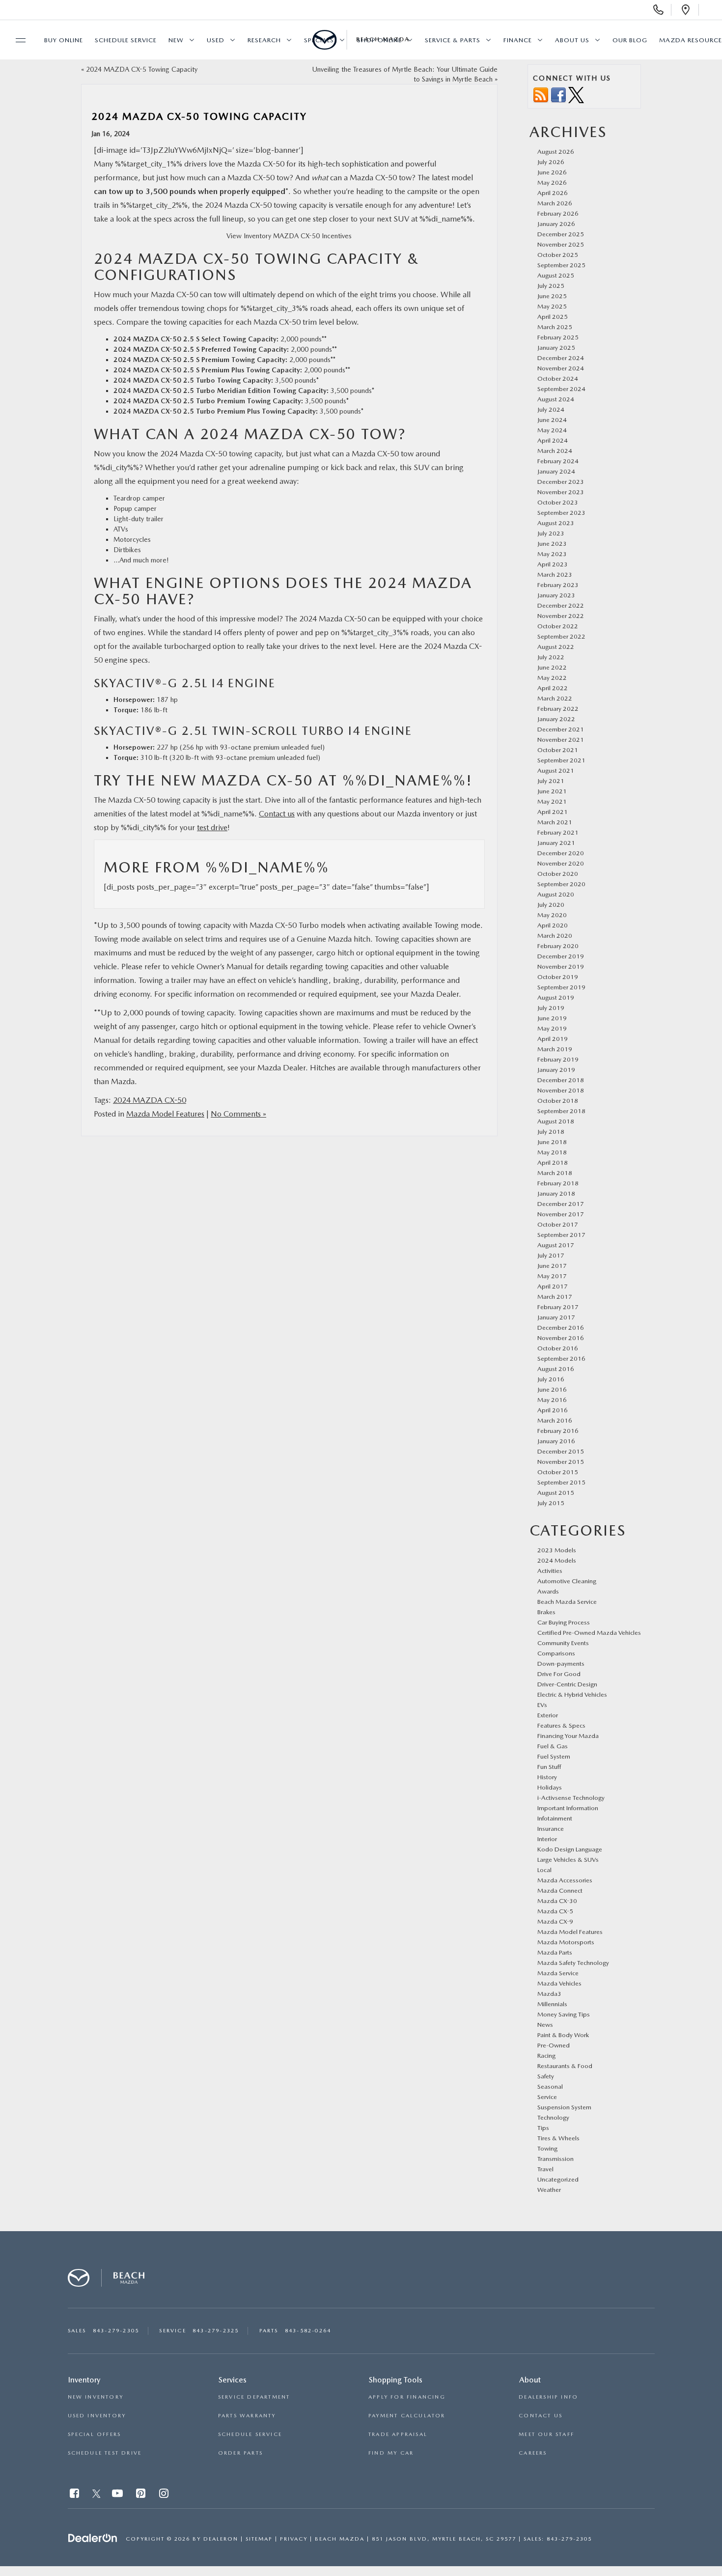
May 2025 (552, 306)
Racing (546, 2056)
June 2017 (552, 1266)
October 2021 (558, 750)
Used (216, 40)
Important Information (568, 1808)
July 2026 (551, 162)
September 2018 (561, 1111)
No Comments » (238, 1114)
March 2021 (555, 822)
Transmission (555, 2159)
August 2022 (556, 647)
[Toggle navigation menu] (16, 40)
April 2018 (553, 1162)
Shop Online (379, 40)
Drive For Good (559, 1674)
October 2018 (558, 1101)
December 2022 (561, 605)
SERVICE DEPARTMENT (254, 2397)
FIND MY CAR (391, 2453)
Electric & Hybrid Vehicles (572, 1694)
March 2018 (555, 1173)
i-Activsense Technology (571, 1798)
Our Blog (630, 40)
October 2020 (558, 874)
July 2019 (551, 1008)
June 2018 (552, 1142)
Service (547, 2097)
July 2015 (551, 1503)
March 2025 (555, 327)
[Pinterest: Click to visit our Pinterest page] (142, 2495)
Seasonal (550, 2086)
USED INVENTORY (97, 2416)
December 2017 (561, 1204)
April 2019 (553, 1039)
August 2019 (556, 997)
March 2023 (555, 574)
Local (544, 1870)
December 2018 (561, 1080)
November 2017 (561, 1214)
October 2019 (558, 977)
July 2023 (551, 533)
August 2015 (556, 1493)
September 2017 (561, 1235)
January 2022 (556, 719)
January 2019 (556, 1070)
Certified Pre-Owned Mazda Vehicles (589, 1633)
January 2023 (556, 595)
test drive (212, 827)
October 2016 (558, 1348)
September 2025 (561, 265)
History (547, 1777)
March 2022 (555, 698)
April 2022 (553, 688)
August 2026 (556, 152)
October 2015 (558, 1472)
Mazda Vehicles (559, 1983)
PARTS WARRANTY (247, 2416)
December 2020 (561, 853)
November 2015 (561, 1462)
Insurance (551, 1829)
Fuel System (554, 1756)
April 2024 (553, 440)
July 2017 (551, 1255)
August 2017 (556, 1245)
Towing (547, 2148)
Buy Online (64, 40)
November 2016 (561, 1338)
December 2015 (561, 1451)
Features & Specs (561, 1725)
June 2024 (552, 420)
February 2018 (558, 1183)
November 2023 (561, 492)
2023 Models (557, 1550)
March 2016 (555, 1420)
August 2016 (556, 1369)
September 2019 (561, 987)
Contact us (277, 814)
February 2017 (558, 1307)
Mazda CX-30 (557, 1901)
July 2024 (551, 409)
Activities (550, 1571)
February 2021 (558, 832)
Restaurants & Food (565, 2066)
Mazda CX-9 (555, 1921)
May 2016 (552, 1400)
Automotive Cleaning (567, 1581)
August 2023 (556, 523)
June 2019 (552, 1018)
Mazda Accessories (565, 1880)
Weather (549, 2190)
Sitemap (259, 2539)
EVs (542, 1705)
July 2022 (551, 657)
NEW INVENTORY (96, 2397)
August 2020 (556, 894)
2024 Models (557, 1560)
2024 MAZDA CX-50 (150, 1100)
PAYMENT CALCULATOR (407, 2416)
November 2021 (561, 740)
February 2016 (558, 1431)
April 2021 (553, 812)
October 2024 (558, 378)
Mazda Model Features (165, 1114)
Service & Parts (453, 40)
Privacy (294, 2539)
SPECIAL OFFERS (95, 2434)
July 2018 (551, 1132)
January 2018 (556, 1193)
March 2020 (555, 936)
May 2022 (552, 678)
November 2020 (561, 863)
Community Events (563, 1643)
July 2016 (551, 1379)
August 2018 (556, 1121)
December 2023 (561, 482)
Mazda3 (549, 1994)
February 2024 (558, 461)
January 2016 (556, 1441)
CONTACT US (541, 2416)
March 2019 (555, 1049)
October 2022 (558, 626)
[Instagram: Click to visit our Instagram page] (165, 2495)
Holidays (550, 1787)
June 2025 (552, 296)
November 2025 (561, 244)
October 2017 (558, 1224)
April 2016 (553, 1410)
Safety (546, 2076)
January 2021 (556, 843)
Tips (543, 2128)
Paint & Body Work (563, 2035)
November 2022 (561, 616)
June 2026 (552, 172)
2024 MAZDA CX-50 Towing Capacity (199, 116)
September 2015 (561, 1482)
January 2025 (556, 348)
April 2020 (553, 925)
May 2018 (552, 1152)
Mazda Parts (555, 1952)
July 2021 (551, 781)
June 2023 (552, 544)
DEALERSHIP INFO (548, 2397)
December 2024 (561, 358)
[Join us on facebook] (558, 95)
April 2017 (553, 1286)
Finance (518, 40)
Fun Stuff (549, 1767)
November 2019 (561, 966)
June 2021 (552, 791)
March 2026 (555, 203)
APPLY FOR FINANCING (407, 2397)
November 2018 (561, 1090)
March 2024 (555, 451)
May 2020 (552, 915)
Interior (547, 1839)
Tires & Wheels (558, 2138)
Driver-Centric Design (567, 1684)
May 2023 (552, 554)
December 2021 (561, 729)
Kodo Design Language (570, 1849)
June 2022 (552, 667)
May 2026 (552, 182)
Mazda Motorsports (566, 1942)
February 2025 (558, 337)
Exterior (548, 1715)
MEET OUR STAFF (546, 2434)
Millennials (552, 2004)
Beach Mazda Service (567, 1602)
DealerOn (221, 2539)
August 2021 (556, 770)
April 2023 (553, 564)
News (545, 2025)
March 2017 (555, 1297)
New (176, 40)
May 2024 (552, 430)
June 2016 (552, 1389)
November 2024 (561, 368)
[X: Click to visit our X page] (97, 2495)
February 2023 (558, 585)
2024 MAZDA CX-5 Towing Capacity (142, 69)
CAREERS (533, 2453)
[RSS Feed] (541, 95)
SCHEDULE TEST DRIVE (105, 2453)
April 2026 (553, 193)
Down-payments (561, 1664)
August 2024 (556, 399)
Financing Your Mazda (568, 1736)
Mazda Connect (560, 1890)
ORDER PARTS (240, 2453)
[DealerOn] (93, 2538)
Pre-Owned (554, 2045)
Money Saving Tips (564, 2014)
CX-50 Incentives (325, 236)
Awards (548, 1591)
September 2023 (561, 513)
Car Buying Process (564, 1622)
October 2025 (558, 255)
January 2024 (556, 471)
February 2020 (558, 946)
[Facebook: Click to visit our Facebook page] (75, 2495)
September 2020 (561, 884)
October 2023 (558, 502)
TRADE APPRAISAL (398, 2434)
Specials (319, 40)
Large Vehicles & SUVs (568, 1860)
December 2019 (561, 956)
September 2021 (561, 760)
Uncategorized (558, 2179)
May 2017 (552, 1276)
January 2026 (556, 224)
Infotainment (555, 1818)
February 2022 (558, 709)
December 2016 (561, 1328)
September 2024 (561, 389)
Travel (545, 2169)
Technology (553, 2117)
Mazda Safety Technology (573, 1963)
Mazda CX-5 (555, 1911)
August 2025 (556, 275)
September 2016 (561, 1358)
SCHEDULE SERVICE (250, 2434)
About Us (572, 40)
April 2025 (553, 317)
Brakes (546, 1612)
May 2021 (552, 801)
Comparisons (556, 1653)
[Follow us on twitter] (576, 95)
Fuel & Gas (553, 1746)
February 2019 (558, 1059)
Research (264, 40)
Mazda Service (558, 1973)
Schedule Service (126, 40)
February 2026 (558, 213)
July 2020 (551, 905)
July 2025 (551, 286)
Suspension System (564, 2107)
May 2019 (552, 1028)
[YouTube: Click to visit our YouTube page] (118, 2495)
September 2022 (561, 636)
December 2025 (561, 234)
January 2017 (556, 1317)
